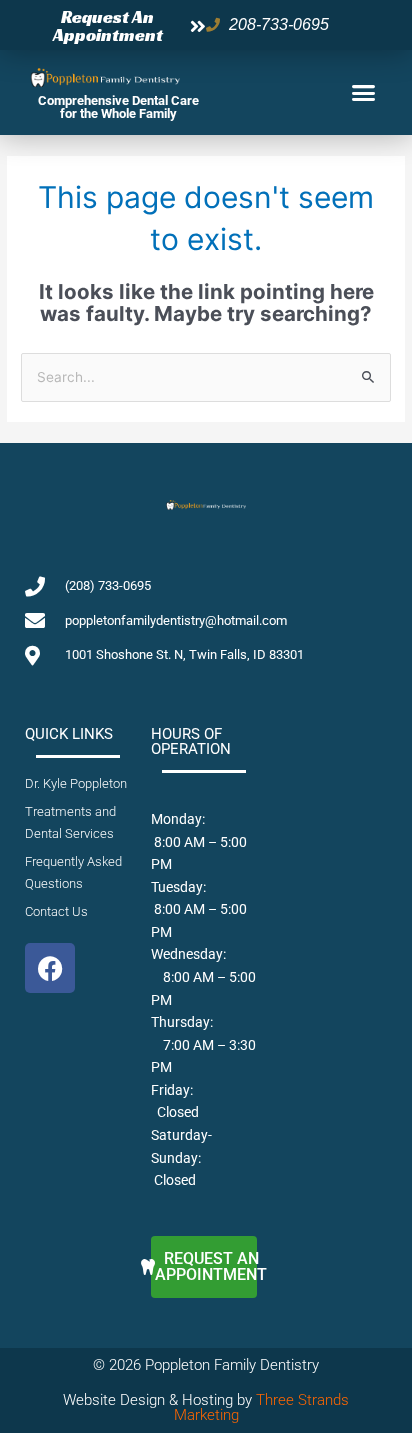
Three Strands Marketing (262, 1407)
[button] (364, 93)
